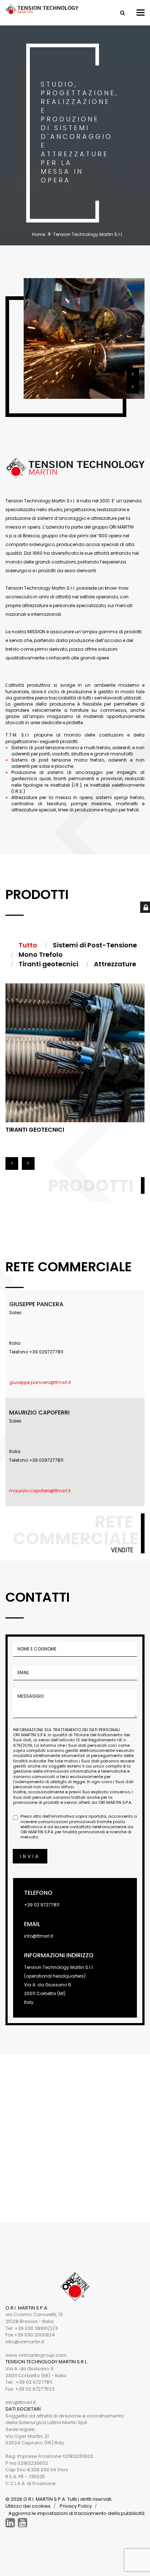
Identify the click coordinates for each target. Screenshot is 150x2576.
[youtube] (23, 2523)
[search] (122, 13)
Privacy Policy (76, 2506)
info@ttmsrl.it (39, 1936)
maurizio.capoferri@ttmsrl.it (40, 1491)
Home (39, 234)
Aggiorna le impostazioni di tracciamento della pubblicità (76, 2513)
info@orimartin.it (25, 2342)
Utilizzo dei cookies (28, 2506)
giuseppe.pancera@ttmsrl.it (40, 1382)
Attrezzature (27, 1130)
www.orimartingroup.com (36, 2355)
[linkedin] (10, 2523)
